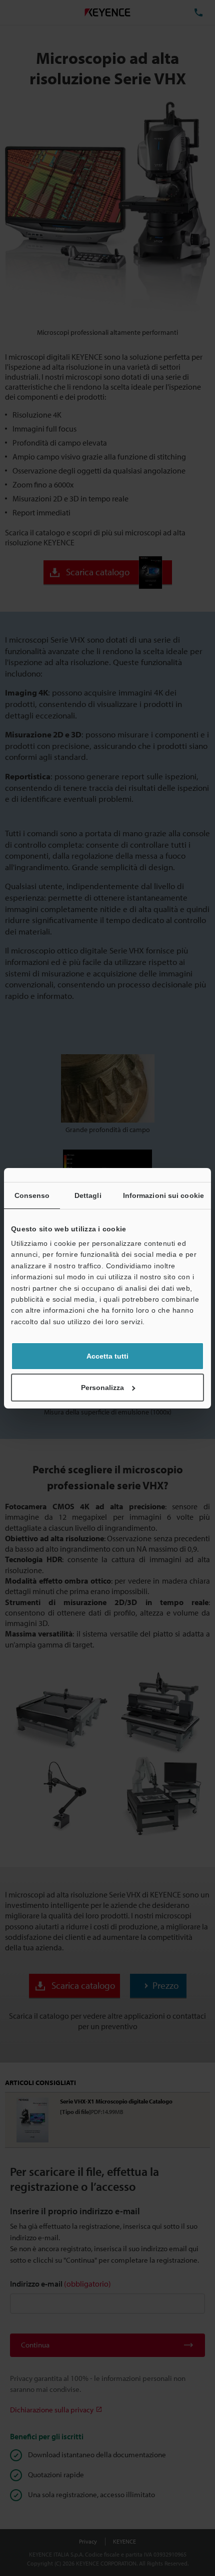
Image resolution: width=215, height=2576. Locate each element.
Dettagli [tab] (88, 1195)
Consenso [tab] (32, 1195)
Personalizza (102, 1388)
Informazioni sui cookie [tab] (163, 1195)
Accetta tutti (107, 1356)
